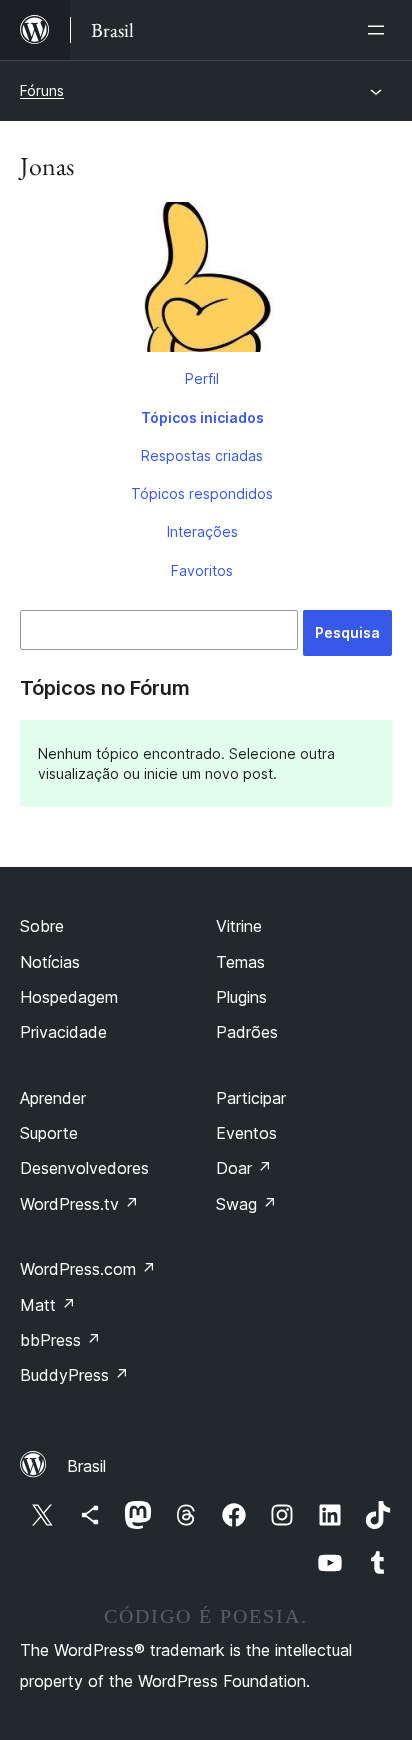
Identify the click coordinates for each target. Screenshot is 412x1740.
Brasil (86, 1466)
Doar (244, 1168)
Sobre (42, 926)
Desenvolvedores (84, 1168)
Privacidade (63, 1032)
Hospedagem (69, 997)
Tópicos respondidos (202, 493)
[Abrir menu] (380, 30)
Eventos (246, 1133)
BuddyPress (74, 1375)
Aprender (53, 1098)
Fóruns (42, 90)
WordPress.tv (79, 1204)
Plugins (241, 997)
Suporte (49, 1133)
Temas (240, 962)
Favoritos (202, 570)
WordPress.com (88, 1269)
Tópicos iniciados (202, 417)
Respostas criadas (202, 455)
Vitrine (239, 926)
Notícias (50, 962)
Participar (251, 1098)
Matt (48, 1305)
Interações (202, 531)
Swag (246, 1204)
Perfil (202, 378)
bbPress (60, 1340)
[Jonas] (206, 281)
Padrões (247, 1032)
